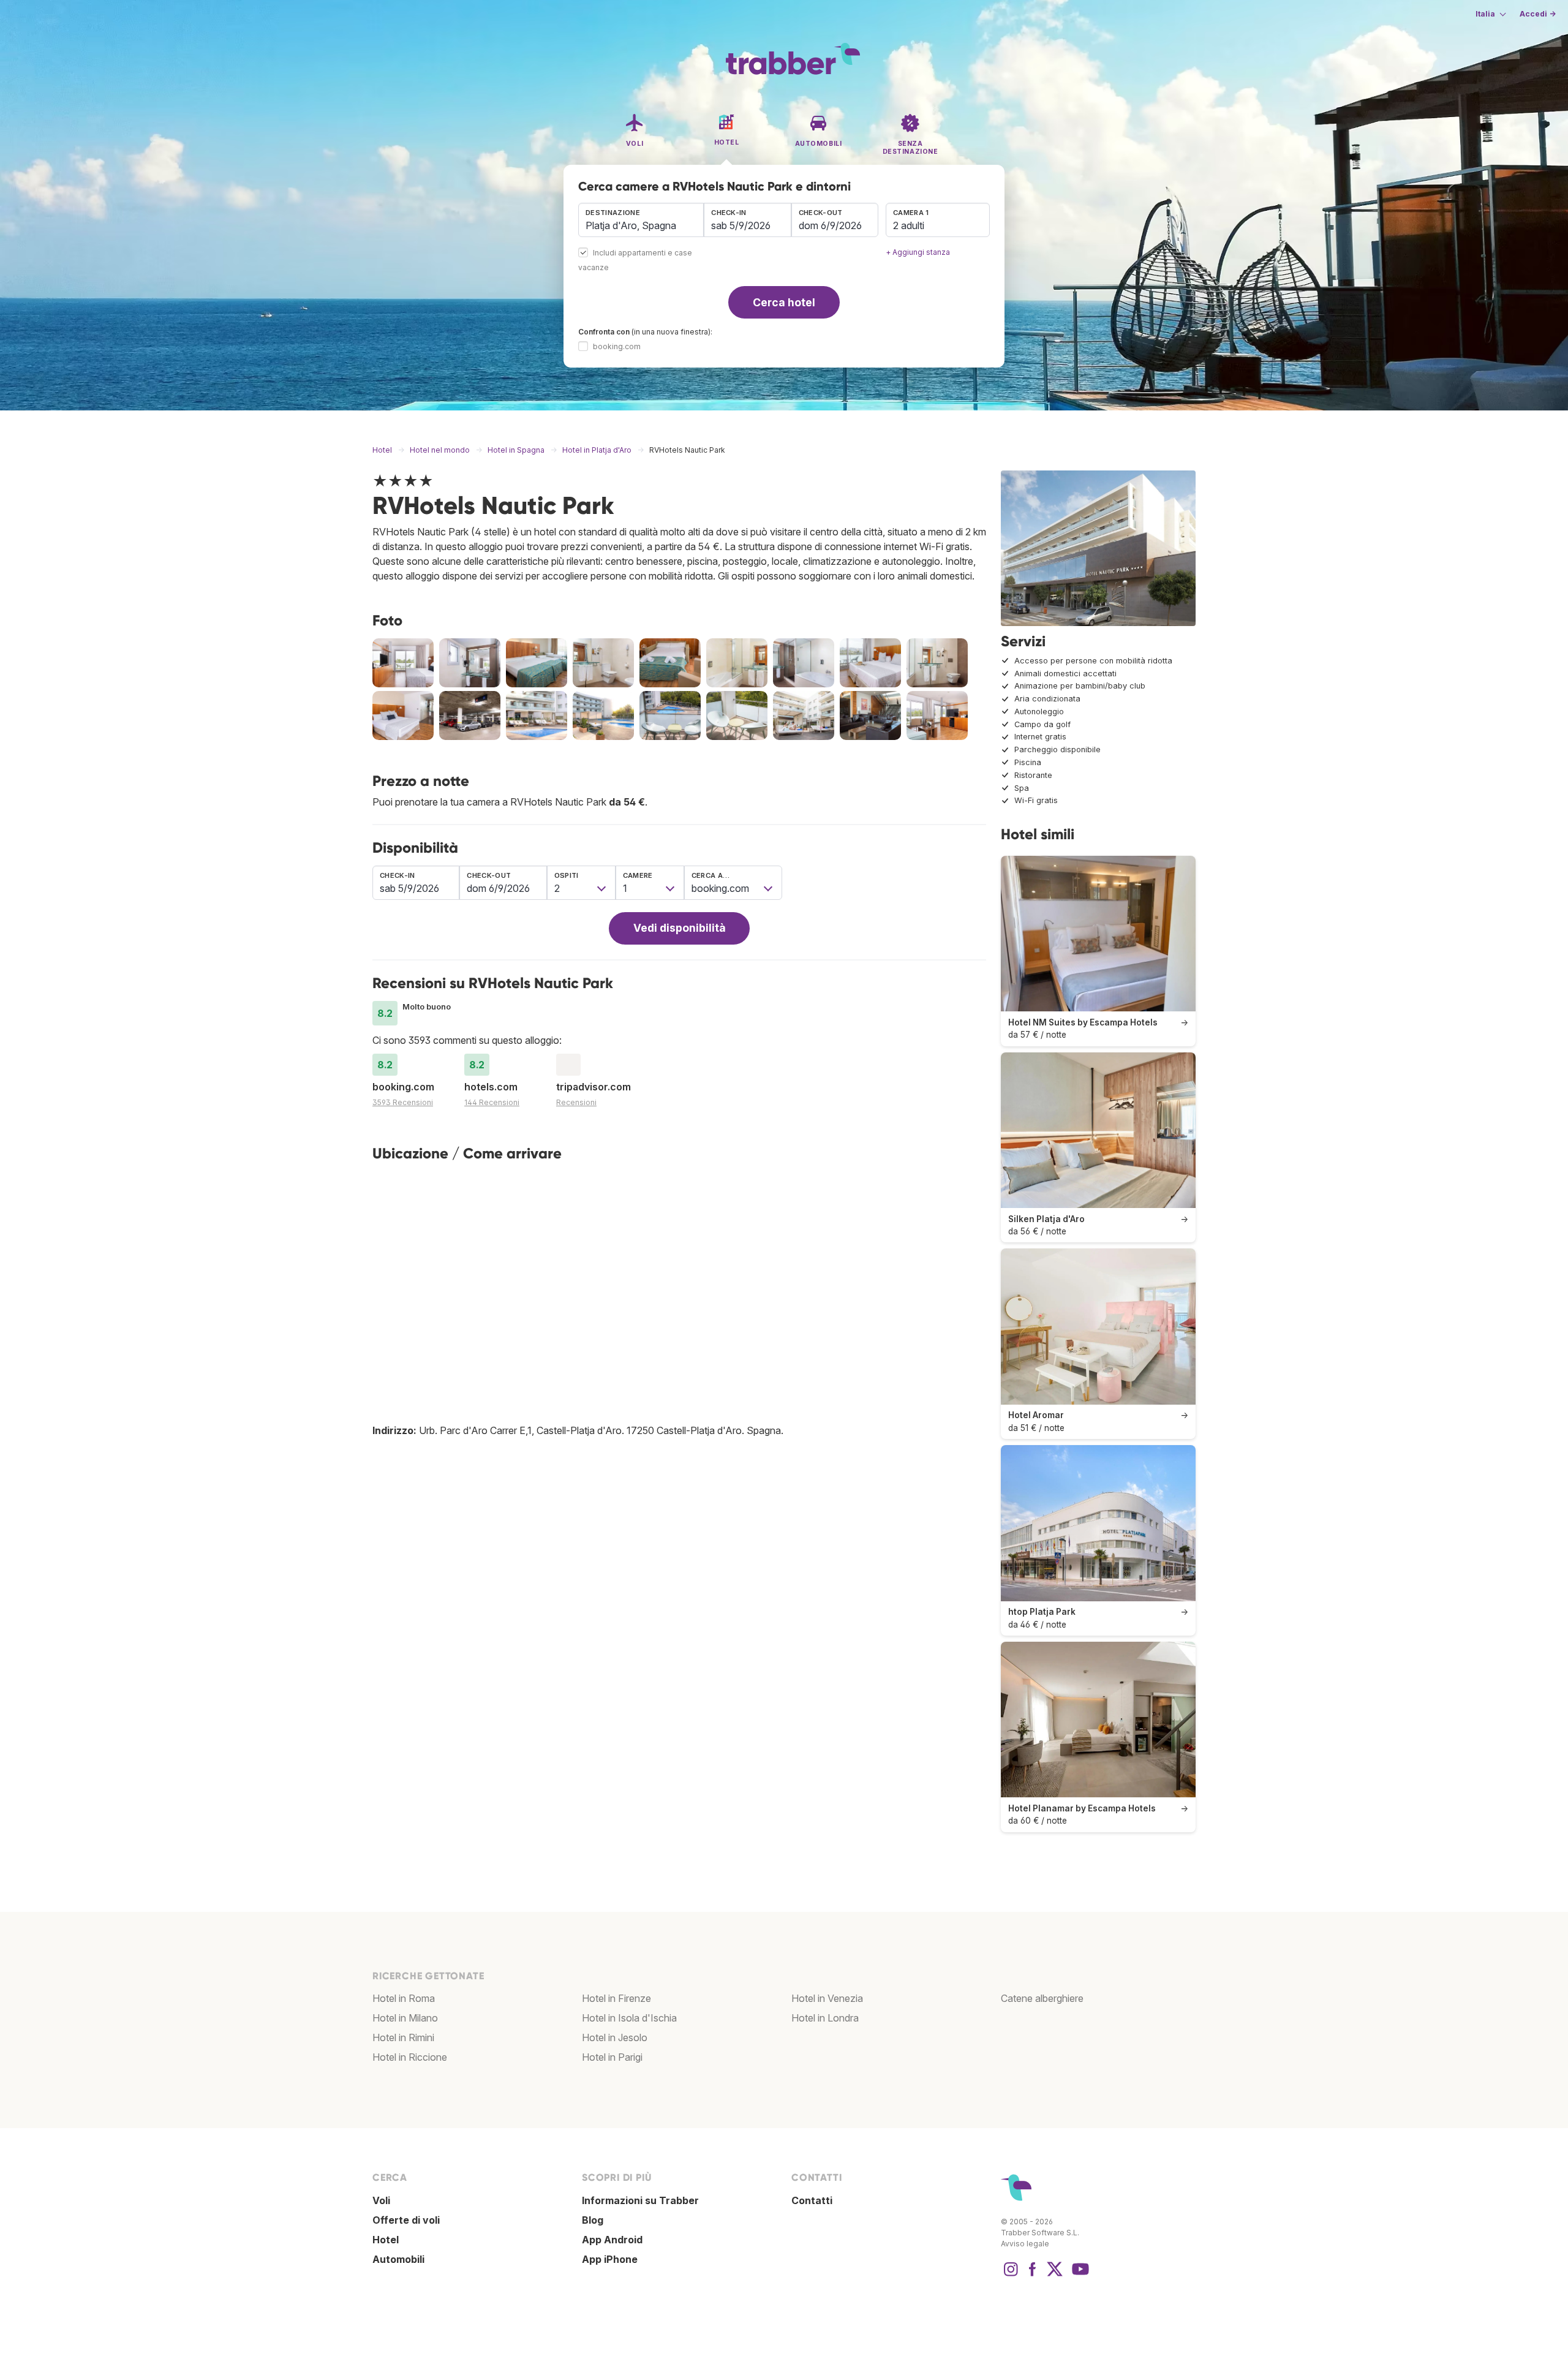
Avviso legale (1025, 2244)
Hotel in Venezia (827, 1998)
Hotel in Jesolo (615, 2037)
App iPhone (610, 2259)
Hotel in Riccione (410, 2057)
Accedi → (1538, 14)
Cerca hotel (784, 302)
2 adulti (909, 225)
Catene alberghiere (1042, 1998)
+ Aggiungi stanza (918, 252)
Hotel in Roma (404, 1998)
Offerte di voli (406, 2220)
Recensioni (576, 1102)
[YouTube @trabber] (1079, 2275)
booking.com (617, 346)
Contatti (812, 2200)
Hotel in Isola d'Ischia (629, 2018)
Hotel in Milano (405, 2018)
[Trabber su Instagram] (1011, 2275)
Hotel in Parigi (612, 2057)
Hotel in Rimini (403, 2037)
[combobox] (641, 220)
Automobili (398, 2259)
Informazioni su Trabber (640, 2200)
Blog (593, 2220)
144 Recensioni (492, 1102)
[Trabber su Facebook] (1033, 2275)
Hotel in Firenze (616, 1998)
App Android (612, 2240)
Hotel (386, 2240)
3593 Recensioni (403, 1102)
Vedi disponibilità (680, 928)
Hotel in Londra (825, 2018)
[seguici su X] (1055, 2275)
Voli (381, 2200)
